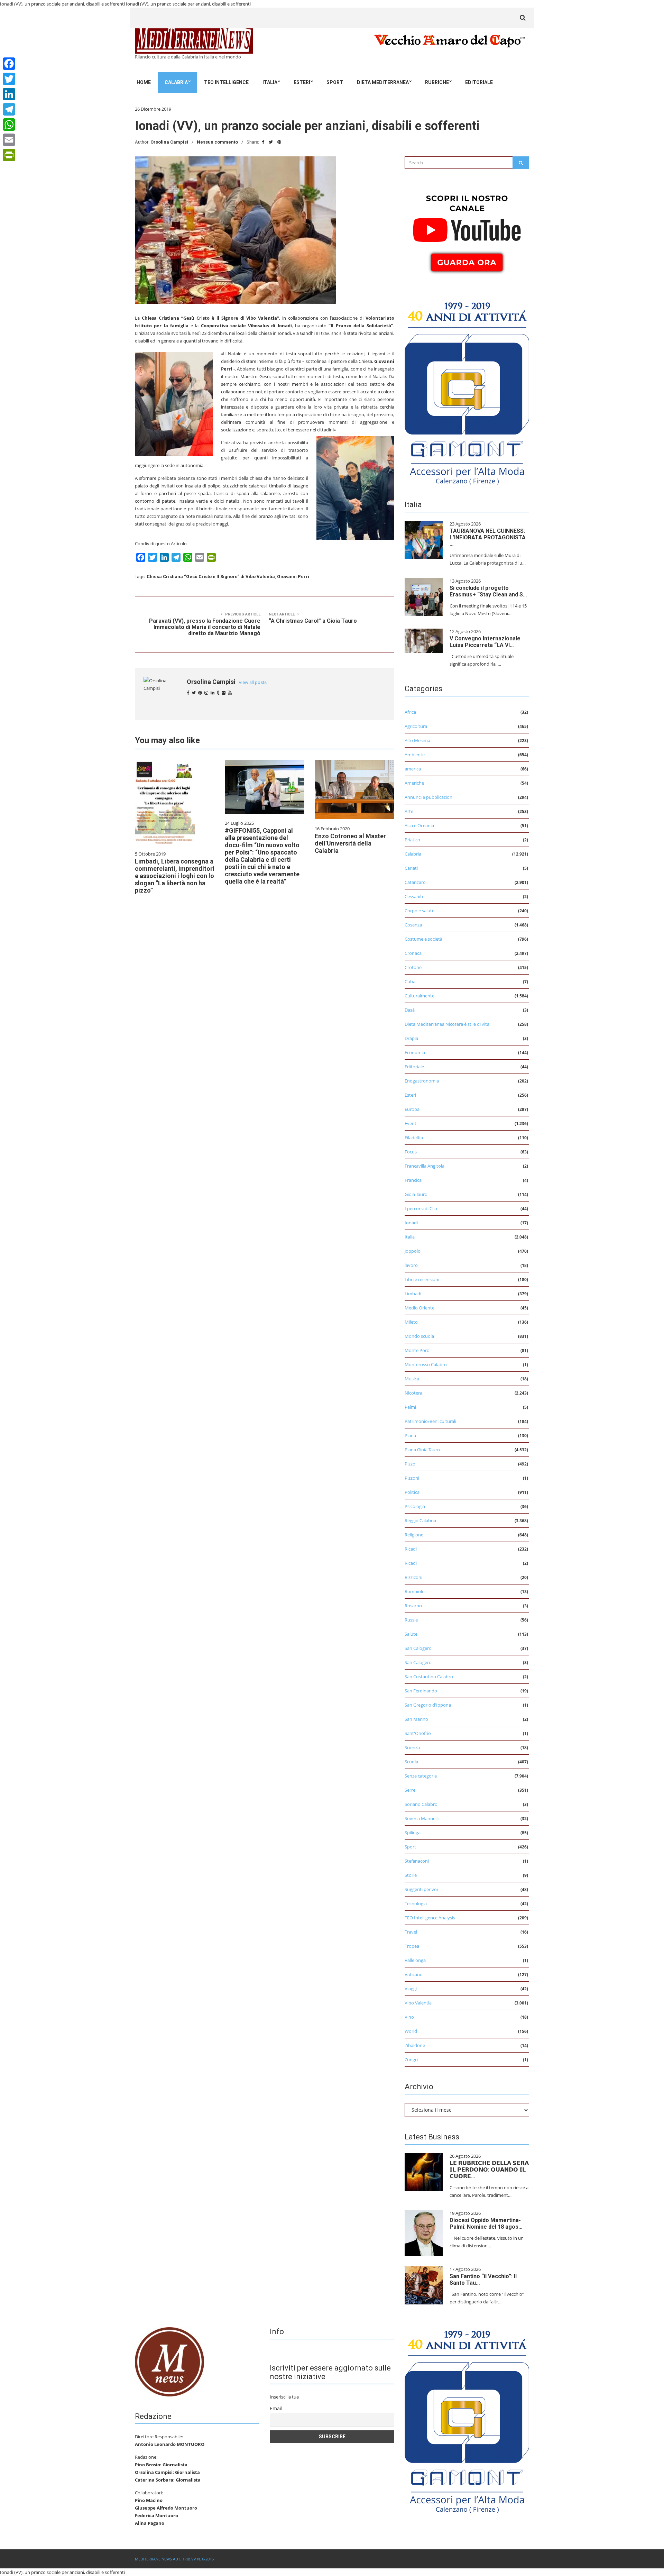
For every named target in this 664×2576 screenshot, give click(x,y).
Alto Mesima (417, 740)
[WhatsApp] (9, 125)
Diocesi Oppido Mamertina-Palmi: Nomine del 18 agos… (486, 2223)
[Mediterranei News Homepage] (169, 2361)
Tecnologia (416, 1903)
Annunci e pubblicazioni (429, 797)
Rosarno (413, 1606)
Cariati (411, 868)
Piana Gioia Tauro (422, 1450)
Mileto (411, 1322)
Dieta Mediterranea (383, 82)
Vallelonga (415, 1960)
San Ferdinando (421, 1691)
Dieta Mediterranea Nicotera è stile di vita (447, 1024)
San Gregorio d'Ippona (428, 1705)
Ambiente (415, 755)
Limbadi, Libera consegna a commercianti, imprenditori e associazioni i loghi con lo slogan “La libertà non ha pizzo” (175, 876)
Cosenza (413, 925)
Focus (411, 1152)
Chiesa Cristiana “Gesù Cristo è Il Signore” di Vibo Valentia (211, 577)
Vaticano (414, 1974)
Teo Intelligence (226, 82)
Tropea (412, 1946)
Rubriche (437, 82)
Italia (270, 82)
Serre (410, 1790)
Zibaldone (415, 2045)
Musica (412, 1379)
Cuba (410, 981)
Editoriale (479, 82)
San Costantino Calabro (429, 1677)
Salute (411, 1634)
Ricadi (411, 1549)
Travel (411, 1932)
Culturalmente (419, 996)
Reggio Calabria (420, 1520)
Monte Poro (417, 1350)
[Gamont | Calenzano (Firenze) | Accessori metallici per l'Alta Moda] (467, 391)
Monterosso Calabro (426, 1364)
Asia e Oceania (419, 825)
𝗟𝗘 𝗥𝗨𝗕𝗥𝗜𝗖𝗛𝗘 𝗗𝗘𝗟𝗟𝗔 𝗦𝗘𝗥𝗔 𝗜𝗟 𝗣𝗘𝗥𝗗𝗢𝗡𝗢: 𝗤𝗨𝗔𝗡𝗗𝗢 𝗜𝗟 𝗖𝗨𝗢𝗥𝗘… (489, 2170)
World (411, 2031)
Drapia (411, 1038)
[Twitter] (9, 79)
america (413, 769)
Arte (409, 811)
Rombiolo (415, 1591)
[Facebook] (9, 64)
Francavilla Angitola (425, 1166)
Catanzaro (415, 882)
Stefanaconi (417, 1861)
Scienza (412, 1747)
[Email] (9, 140)
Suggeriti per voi (421, 1889)
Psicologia (415, 1506)
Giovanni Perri (293, 577)
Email (276, 2408)
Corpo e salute (419, 911)
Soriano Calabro (421, 1804)
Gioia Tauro (416, 1194)
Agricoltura (416, 726)
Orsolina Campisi (169, 142)
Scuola (411, 1762)
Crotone (413, 967)
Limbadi (413, 1294)
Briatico (412, 840)
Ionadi (411, 1223)
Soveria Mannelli (422, 1818)
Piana (410, 1435)
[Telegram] (9, 109)
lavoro (411, 1265)
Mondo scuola (419, 1336)
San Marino (416, 1719)
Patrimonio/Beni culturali (430, 1421)
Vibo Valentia (418, 2003)
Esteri (302, 82)
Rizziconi (413, 1577)
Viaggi (411, 1989)
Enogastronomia (422, 1081)
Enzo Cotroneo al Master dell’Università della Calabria (350, 843)
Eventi (411, 1123)
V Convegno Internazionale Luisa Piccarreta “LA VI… (485, 642)
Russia (411, 1620)
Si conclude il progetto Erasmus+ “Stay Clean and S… (488, 591)
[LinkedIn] (9, 94)
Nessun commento (217, 142)
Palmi (410, 1407)
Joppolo (413, 1251)
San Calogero (418, 1648)
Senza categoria (421, 1776)
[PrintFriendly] (9, 155)
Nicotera (413, 1393)
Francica (413, 1180)
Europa (412, 1109)
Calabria (176, 82)
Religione (414, 1535)
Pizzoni (412, 1478)
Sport (335, 82)
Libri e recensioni (422, 1279)
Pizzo (410, 1464)
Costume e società (423, 939)
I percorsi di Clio (421, 1208)
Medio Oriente (419, 1308)
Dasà (410, 1010)
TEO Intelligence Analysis (430, 1918)
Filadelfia (414, 1138)
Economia (415, 1052)
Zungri (411, 2059)
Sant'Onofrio (418, 1733)
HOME (144, 82)
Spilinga (413, 1833)
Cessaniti (414, 896)
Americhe (414, 783)
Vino (409, 2017)
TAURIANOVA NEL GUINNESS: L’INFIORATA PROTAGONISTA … (488, 537)
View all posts (253, 682)
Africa (410, 712)
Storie (411, 1875)
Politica (412, 1492)
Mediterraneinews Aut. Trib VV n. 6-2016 (174, 2559)
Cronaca (413, 953)
